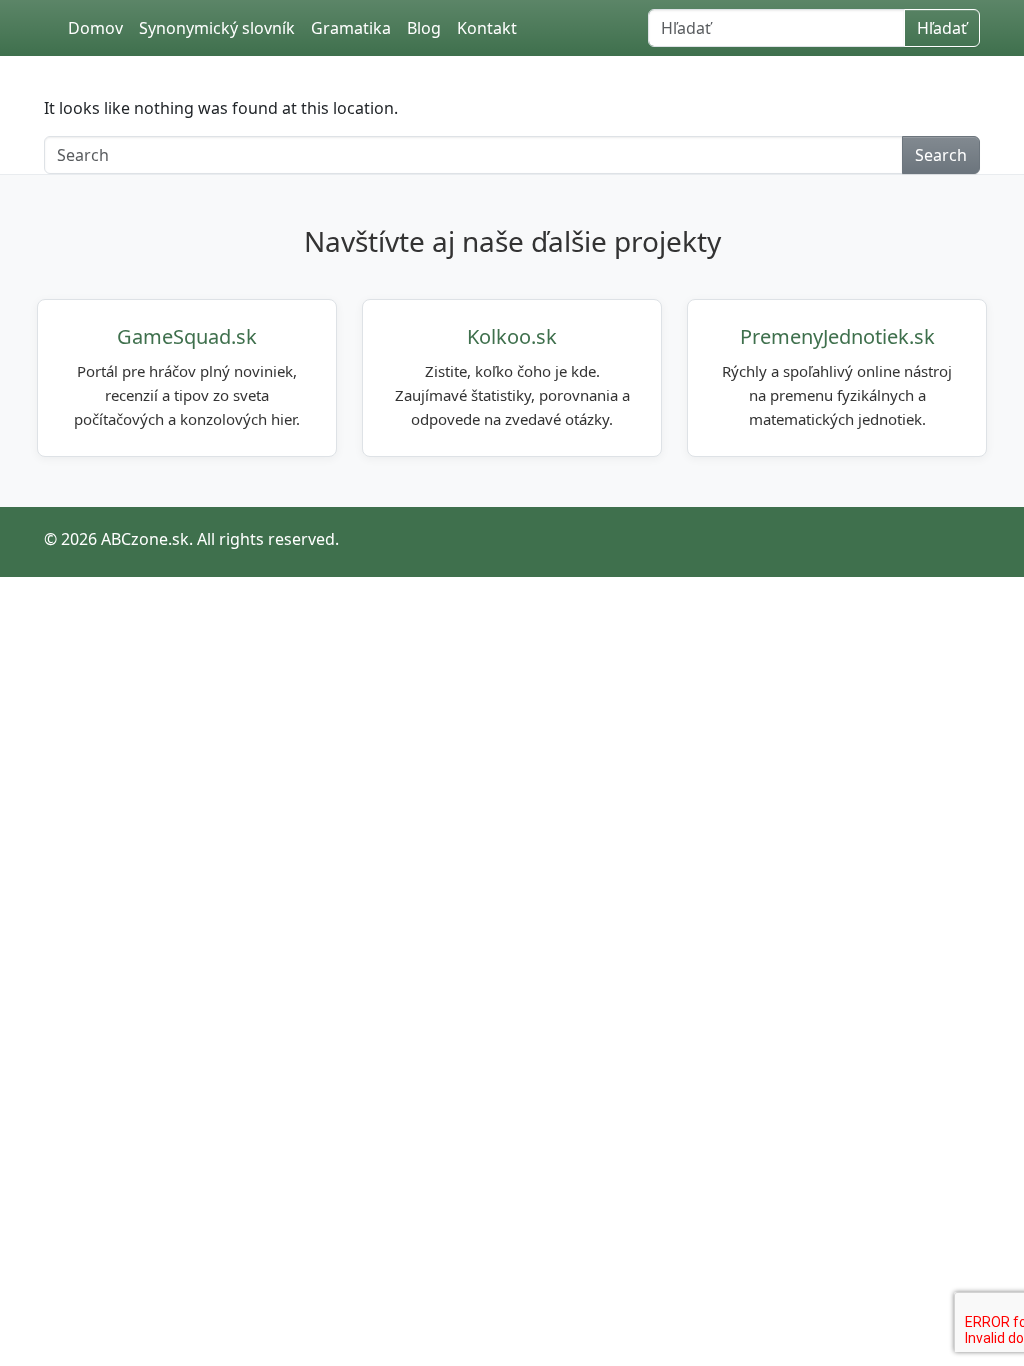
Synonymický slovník (217, 28)
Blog (424, 28)
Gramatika (351, 28)
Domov (95, 28)
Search (941, 155)
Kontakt (487, 28)
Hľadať (942, 28)
